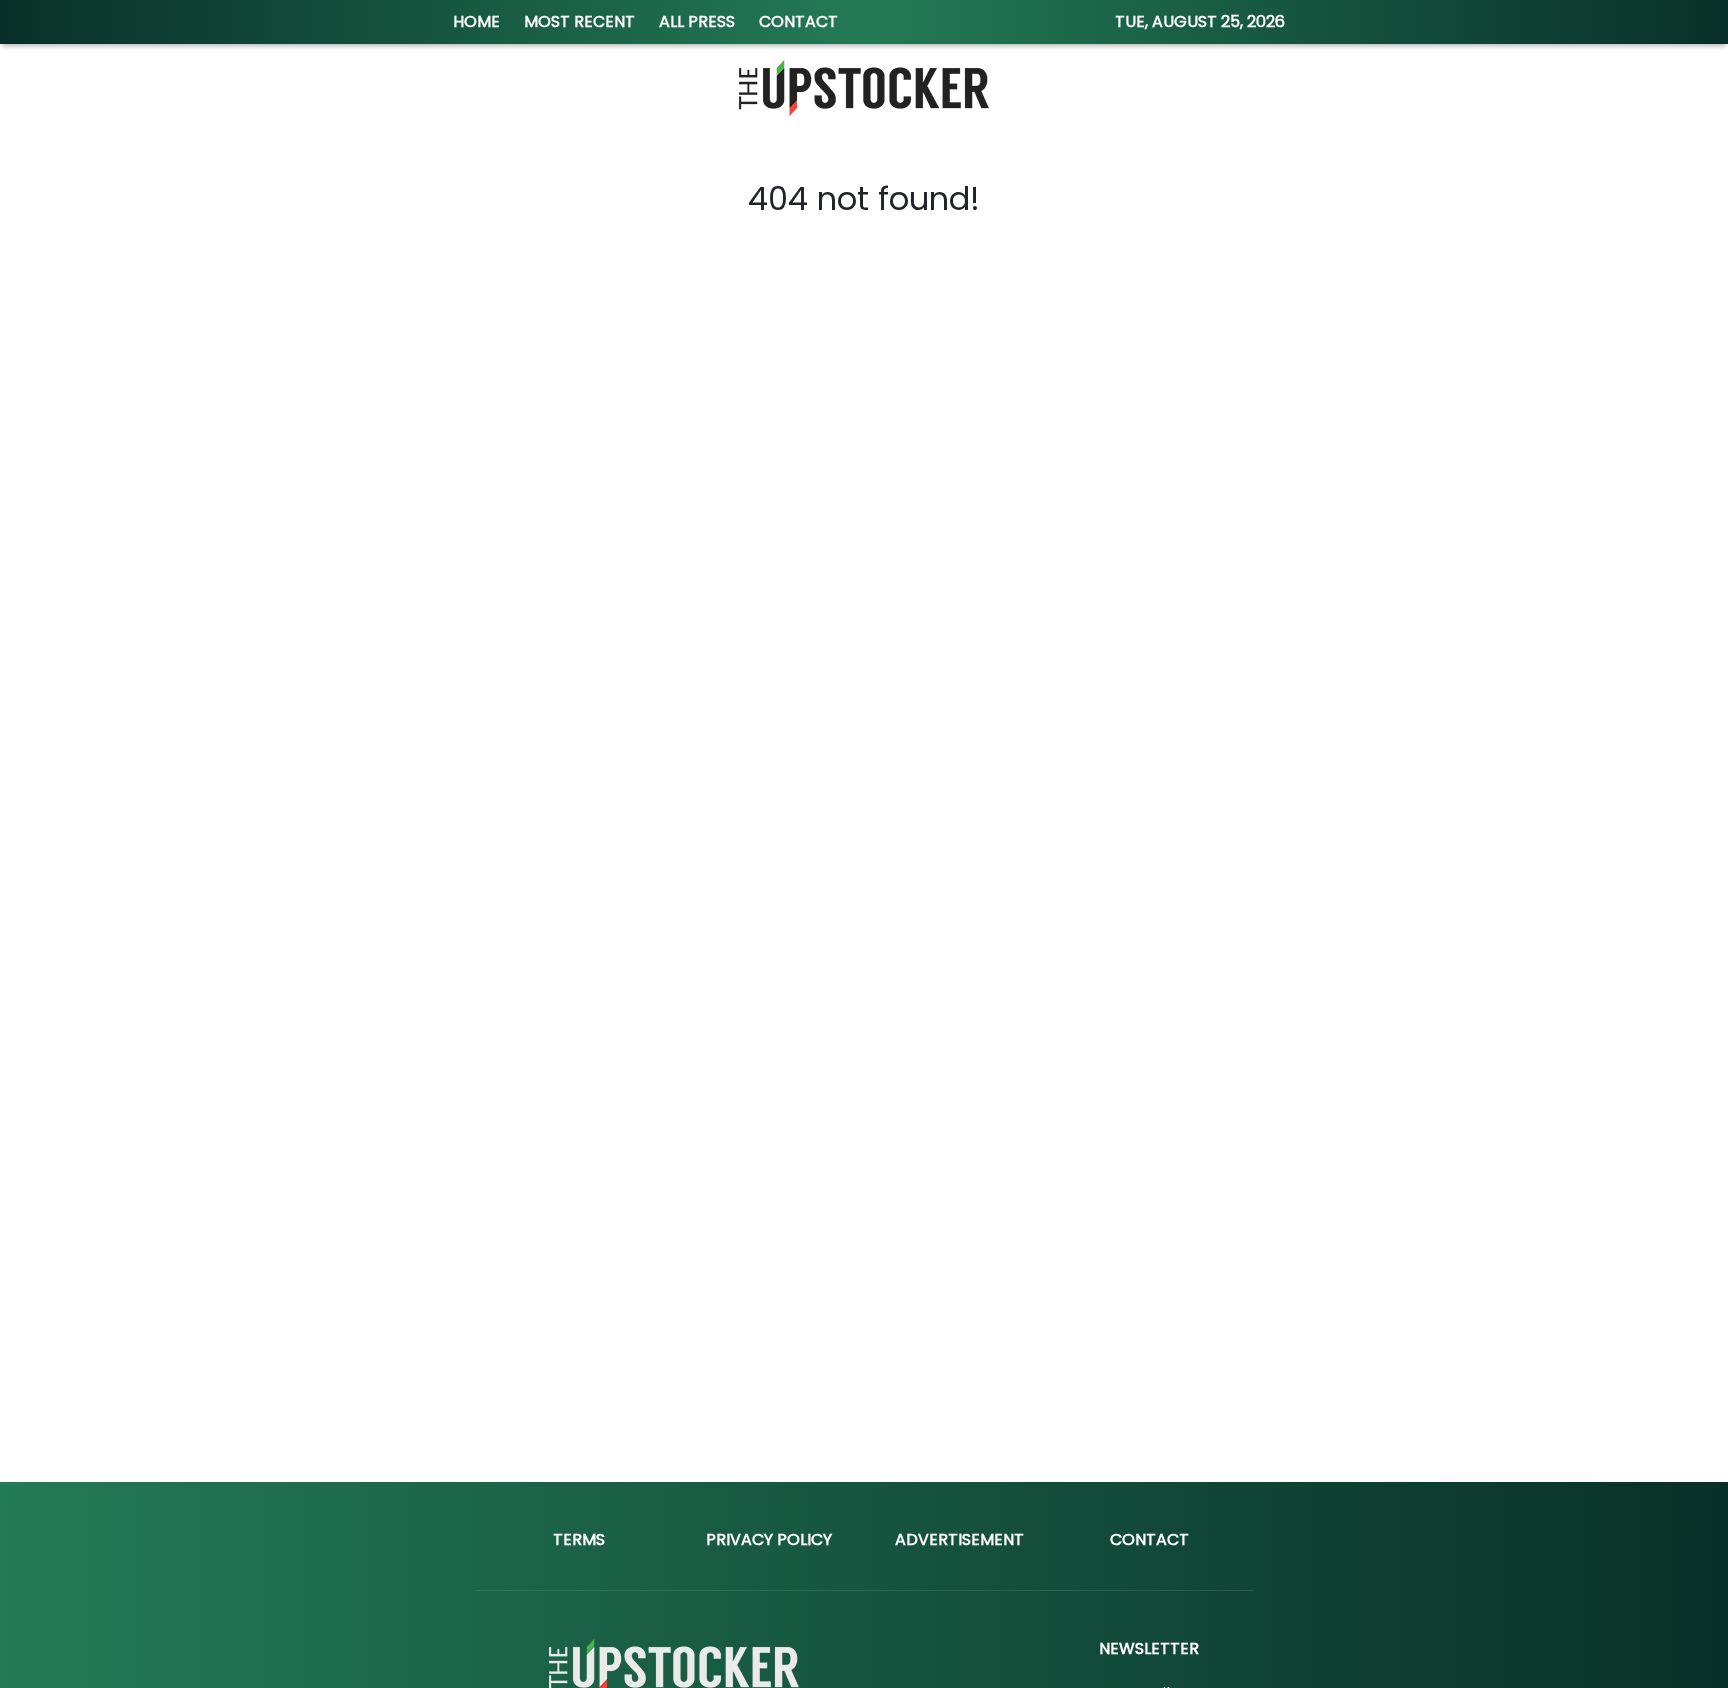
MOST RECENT (579, 21)
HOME (476, 21)
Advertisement (959, 1539)
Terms (579, 1539)
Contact (1149, 1539)
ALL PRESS (697, 21)
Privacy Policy (769, 1539)
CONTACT (798, 21)
